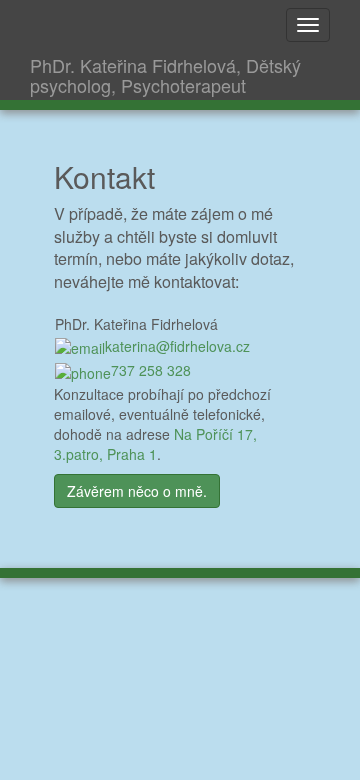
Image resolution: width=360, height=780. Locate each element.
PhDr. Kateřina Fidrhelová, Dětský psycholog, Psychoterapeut (165, 75)
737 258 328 (151, 370)
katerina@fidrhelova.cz (177, 346)
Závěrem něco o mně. (137, 491)
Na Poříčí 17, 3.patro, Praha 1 (155, 444)
